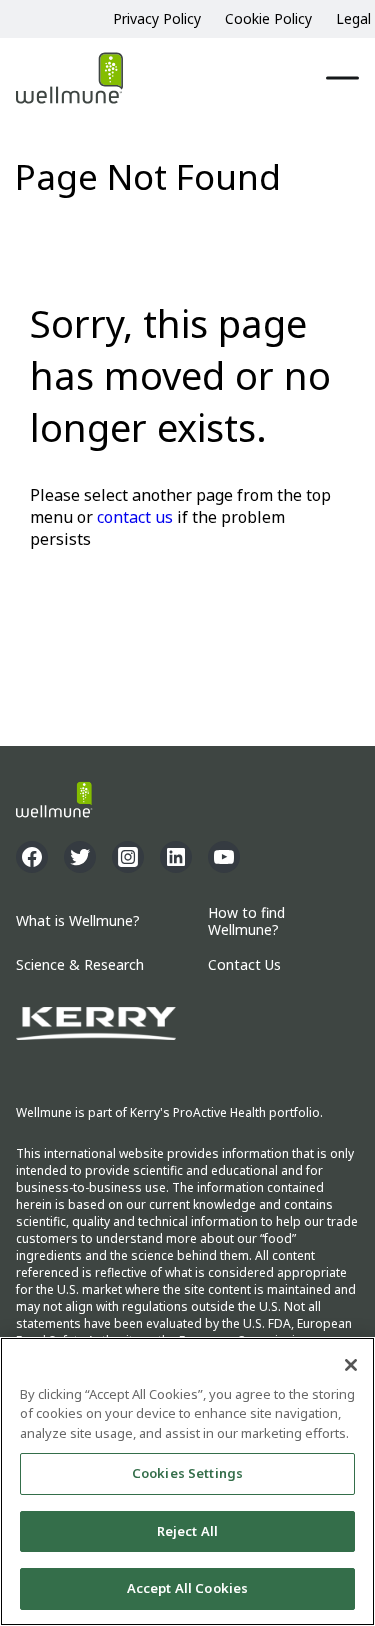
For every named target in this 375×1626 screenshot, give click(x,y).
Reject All (187, 1531)
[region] (187, 1481)
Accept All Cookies (187, 1588)
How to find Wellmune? (246, 922)
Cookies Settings (187, 1473)
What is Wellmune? (78, 921)
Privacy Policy (157, 18)
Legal (353, 18)
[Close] (351, 1365)
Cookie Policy (268, 18)
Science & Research (80, 965)
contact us (135, 517)
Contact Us (244, 965)
